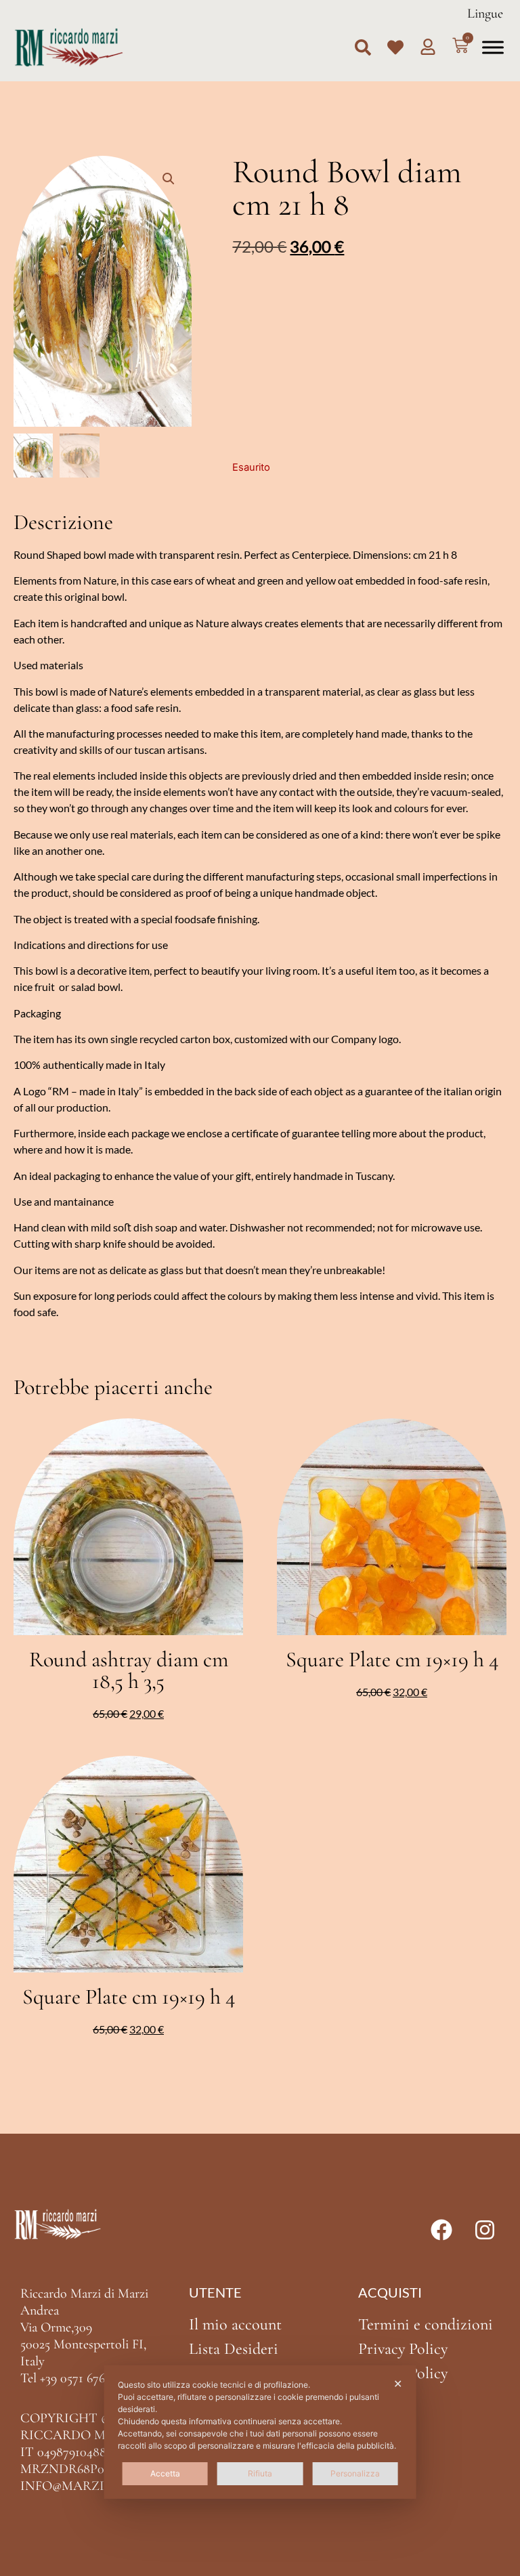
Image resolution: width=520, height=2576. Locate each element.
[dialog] (260, 2432)
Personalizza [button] (355, 2473)
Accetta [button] (165, 2473)
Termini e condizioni (426, 2324)
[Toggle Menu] (493, 47)
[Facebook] (441, 2230)
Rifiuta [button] (260, 2473)
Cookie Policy (403, 2373)
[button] (363, 47)
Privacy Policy (403, 2349)
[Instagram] (485, 2230)
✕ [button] (398, 2384)
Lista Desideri (234, 2349)
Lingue (485, 14)
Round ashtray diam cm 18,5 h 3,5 (129, 1670)
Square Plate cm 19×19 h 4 (392, 1659)
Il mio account (235, 2324)
